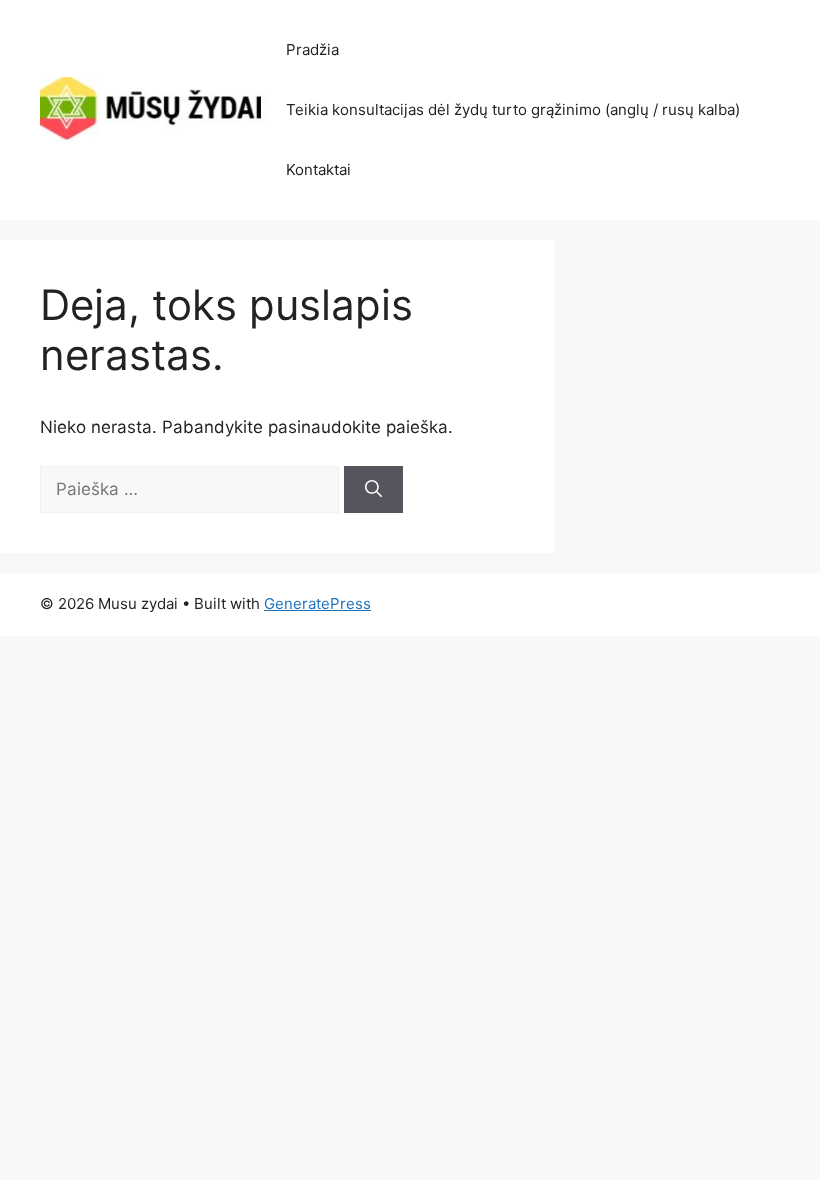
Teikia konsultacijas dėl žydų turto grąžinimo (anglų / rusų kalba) (513, 109)
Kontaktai (318, 169)
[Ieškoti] (373, 490)
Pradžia (312, 49)
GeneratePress (317, 603)
